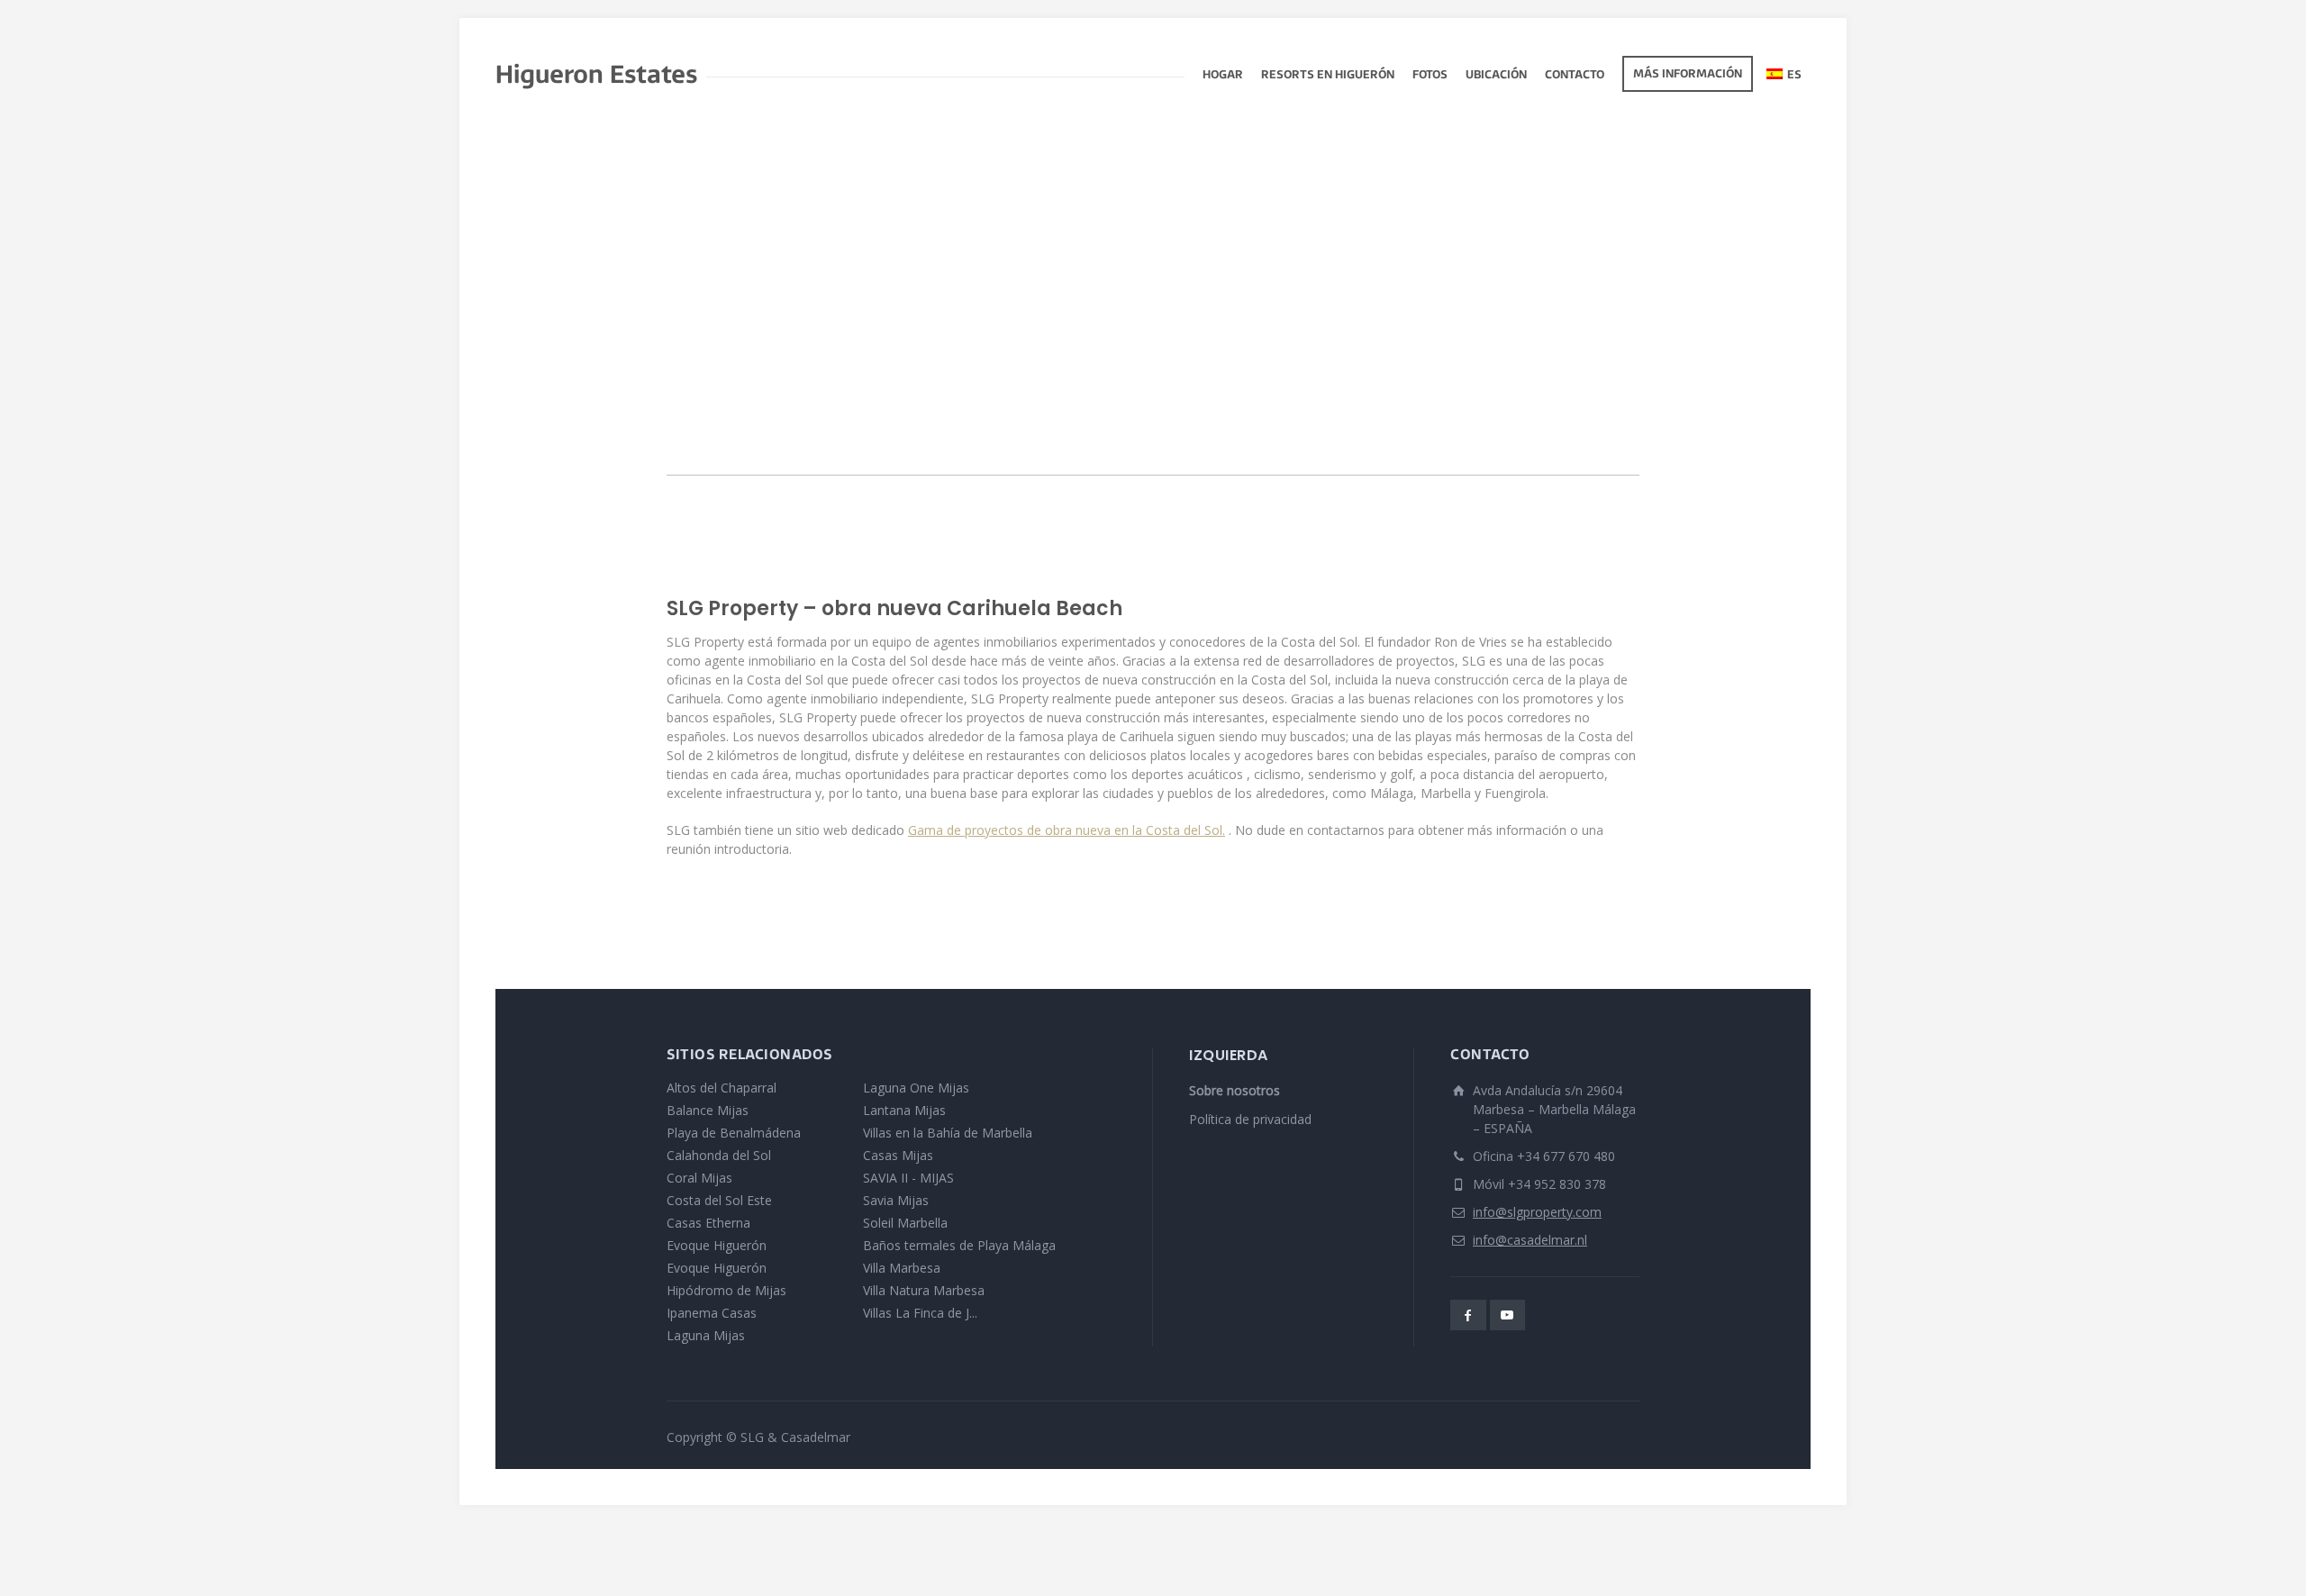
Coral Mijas (699, 1178)
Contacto (1575, 76)
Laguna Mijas (706, 1335)
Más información (1688, 75)
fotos (1430, 76)
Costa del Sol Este (719, 1200)
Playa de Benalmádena (734, 1133)
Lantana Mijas (904, 1110)
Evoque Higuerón (717, 1245)
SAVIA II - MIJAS (908, 1178)
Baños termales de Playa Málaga (959, 1245)
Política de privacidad (1250, 1119)
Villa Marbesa (902, 1268)
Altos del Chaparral (722, 1088)
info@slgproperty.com (1537, 1212)
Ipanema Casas (712, 1313)
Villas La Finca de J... (920, 1313)
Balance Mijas (708, 1110)
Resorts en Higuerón (1328, 76)
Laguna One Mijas (916, 1088)
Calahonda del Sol (719, 1155)
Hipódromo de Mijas (726, 1290)
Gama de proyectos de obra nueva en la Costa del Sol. (1067, 830)
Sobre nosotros (1235, 1090)
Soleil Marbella (905, 1223)
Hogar (1223, 76)
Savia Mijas (896, 1200)
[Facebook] (1468, 1315)
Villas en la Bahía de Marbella (948, 1133)
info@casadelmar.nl (1530, 1240)
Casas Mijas (898, 1155)
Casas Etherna (708, 1223)
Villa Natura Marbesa (924, 1290)
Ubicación (1496, 76)
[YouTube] (1508, 1315)
